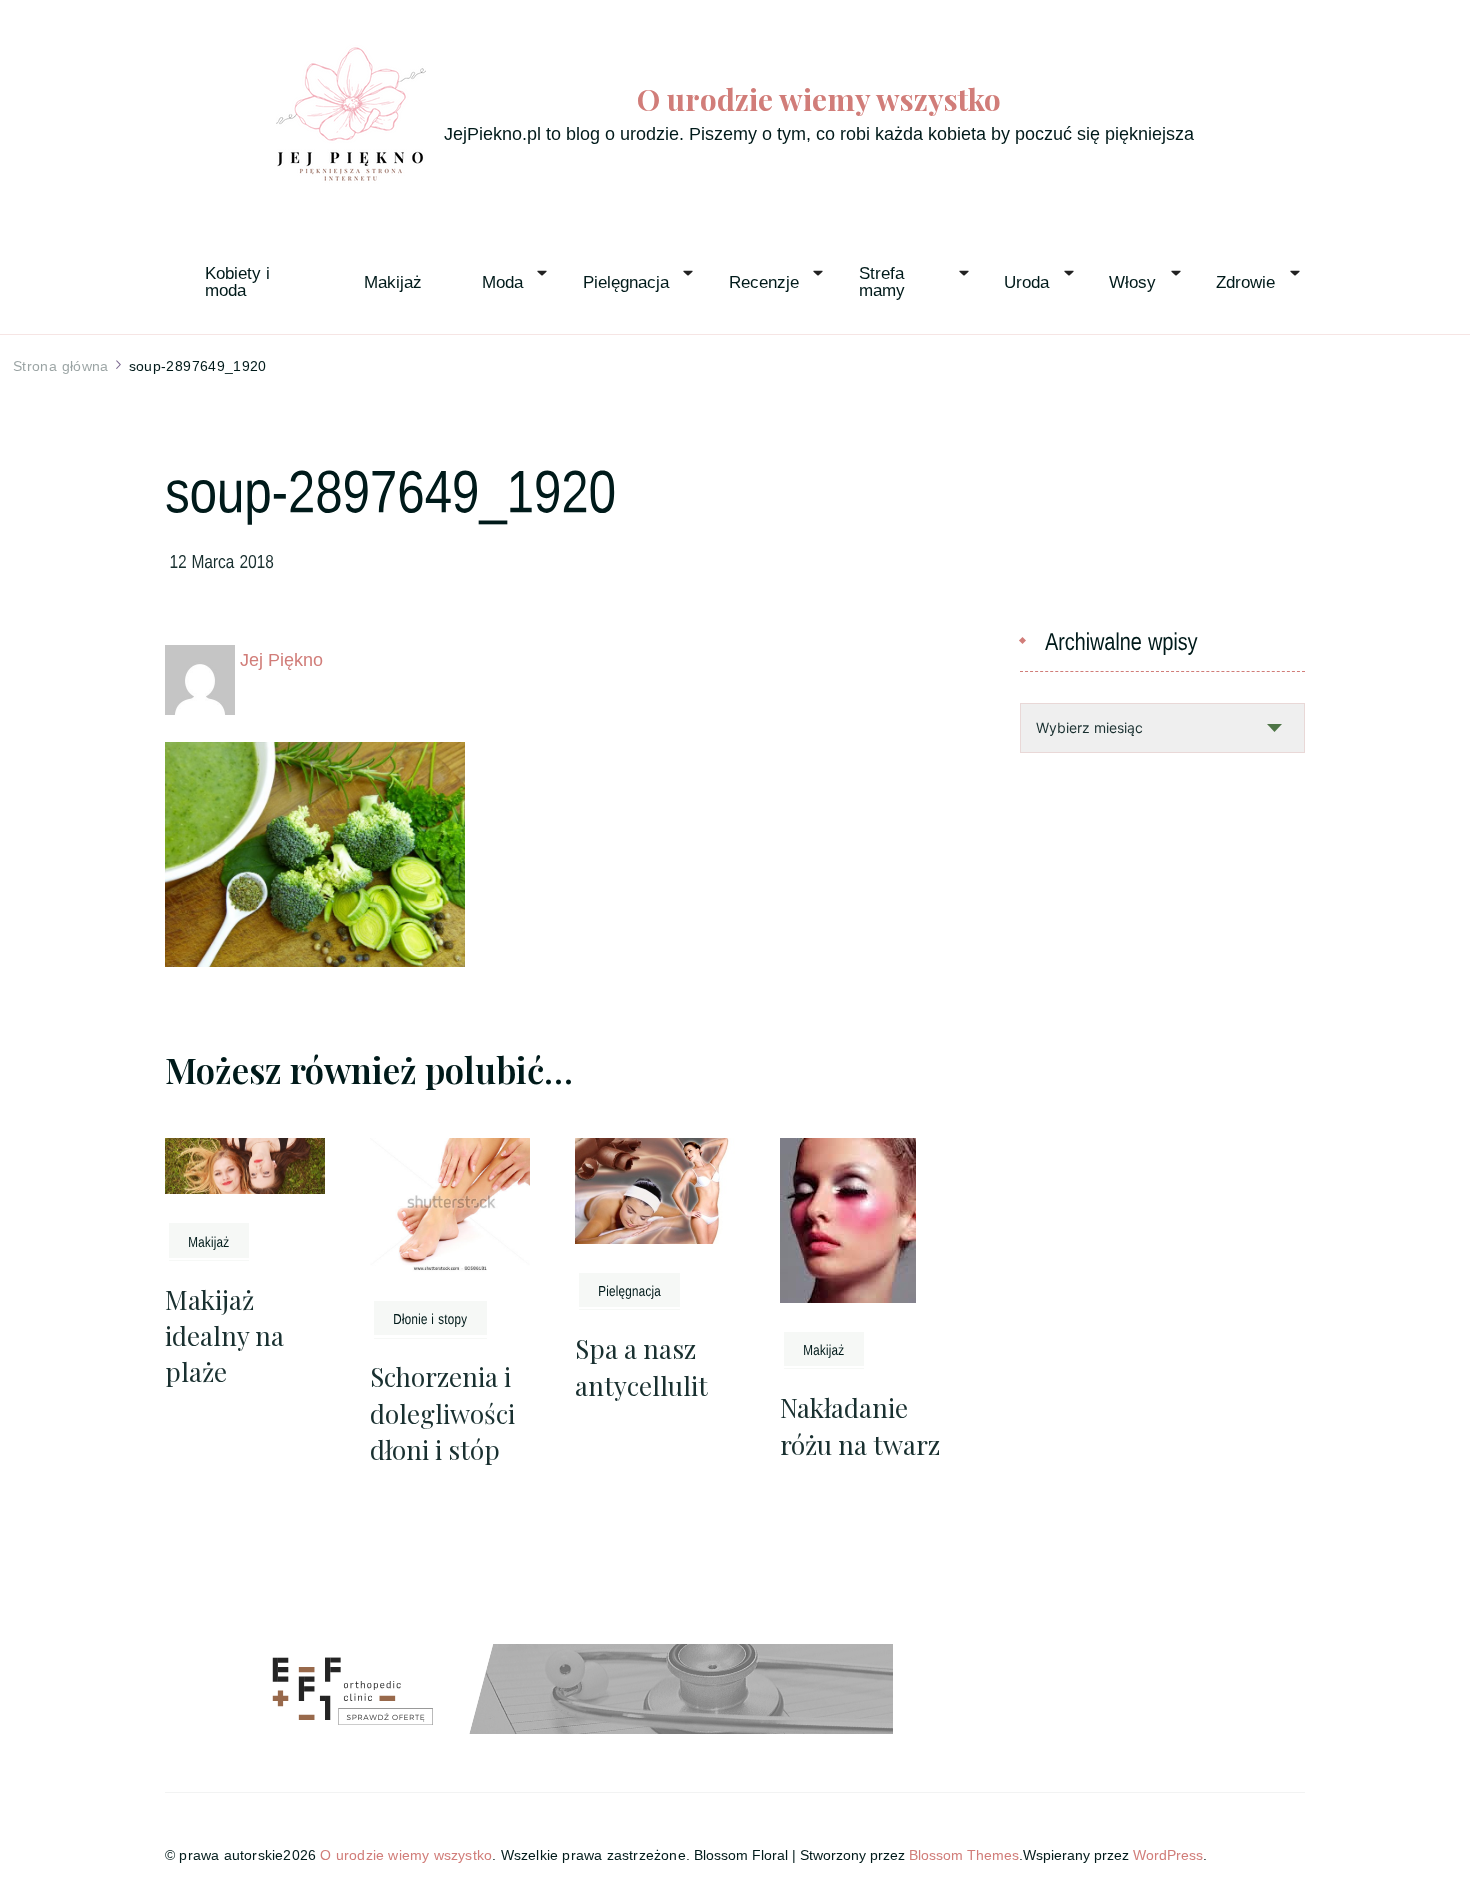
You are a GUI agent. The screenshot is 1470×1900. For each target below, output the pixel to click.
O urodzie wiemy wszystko (819, 99)
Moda (502, 282)
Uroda (1026, 282)
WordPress (1168, 1855)
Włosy (1132, 282)
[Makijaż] (209, 1240)
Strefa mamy (884, 282)
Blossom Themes (964, 1855)
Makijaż (393, 282)
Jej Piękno (281, 660)
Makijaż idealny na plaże (224, 1336)
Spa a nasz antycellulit (641, 1366)
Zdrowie (1245, 282)
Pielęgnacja (626, 282)
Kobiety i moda (240, 282)
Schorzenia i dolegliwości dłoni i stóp (442, 1413)
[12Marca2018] (222, 560)
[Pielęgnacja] (629, 1290)
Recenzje (764, 282)
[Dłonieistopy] (430, 1318)
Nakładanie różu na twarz (860, 1425)
